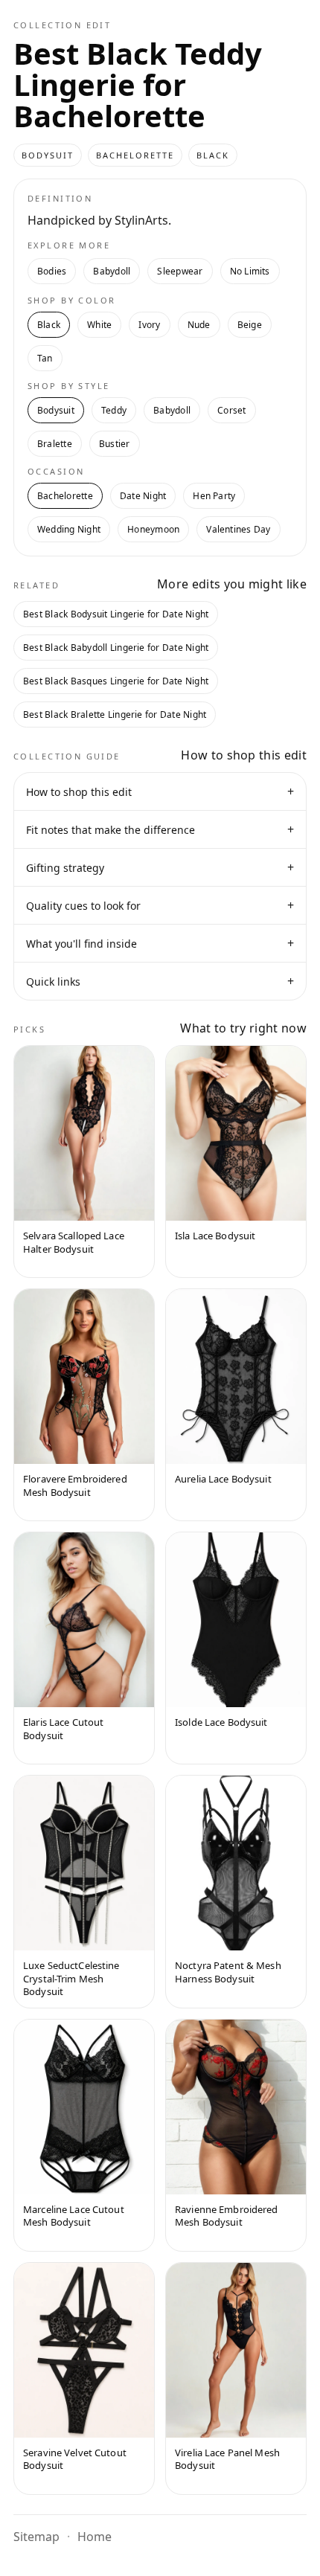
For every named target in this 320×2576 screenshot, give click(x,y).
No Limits (250, 271)
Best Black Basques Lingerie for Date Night (116, 681)
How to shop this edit (160, 791)
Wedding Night (69, 529)
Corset (231, 410)
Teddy (114, 410)
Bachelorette (65, 496)
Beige (250, 325)
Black (49, 325)
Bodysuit (56, 410)
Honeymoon (153, 529)
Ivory (149, 325)
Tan (45, 358)
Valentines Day (238, 529)
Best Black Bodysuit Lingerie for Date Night (116, 614)
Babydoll (112, 271)
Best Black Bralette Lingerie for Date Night (115, 714)
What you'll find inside (160, 943)
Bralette (55, 444)
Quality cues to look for (160, 905)
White (99, 325)
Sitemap (36, 2537)
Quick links (160, 981)
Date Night (143, 496)
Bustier (115, 444)
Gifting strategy (160, 867)
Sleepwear (180, 271)
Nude (199, 325)
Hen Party (214, 496)
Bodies (52, 271)
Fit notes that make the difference (160, 829)
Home (95, 2537)
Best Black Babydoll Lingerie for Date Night (116, 648)
